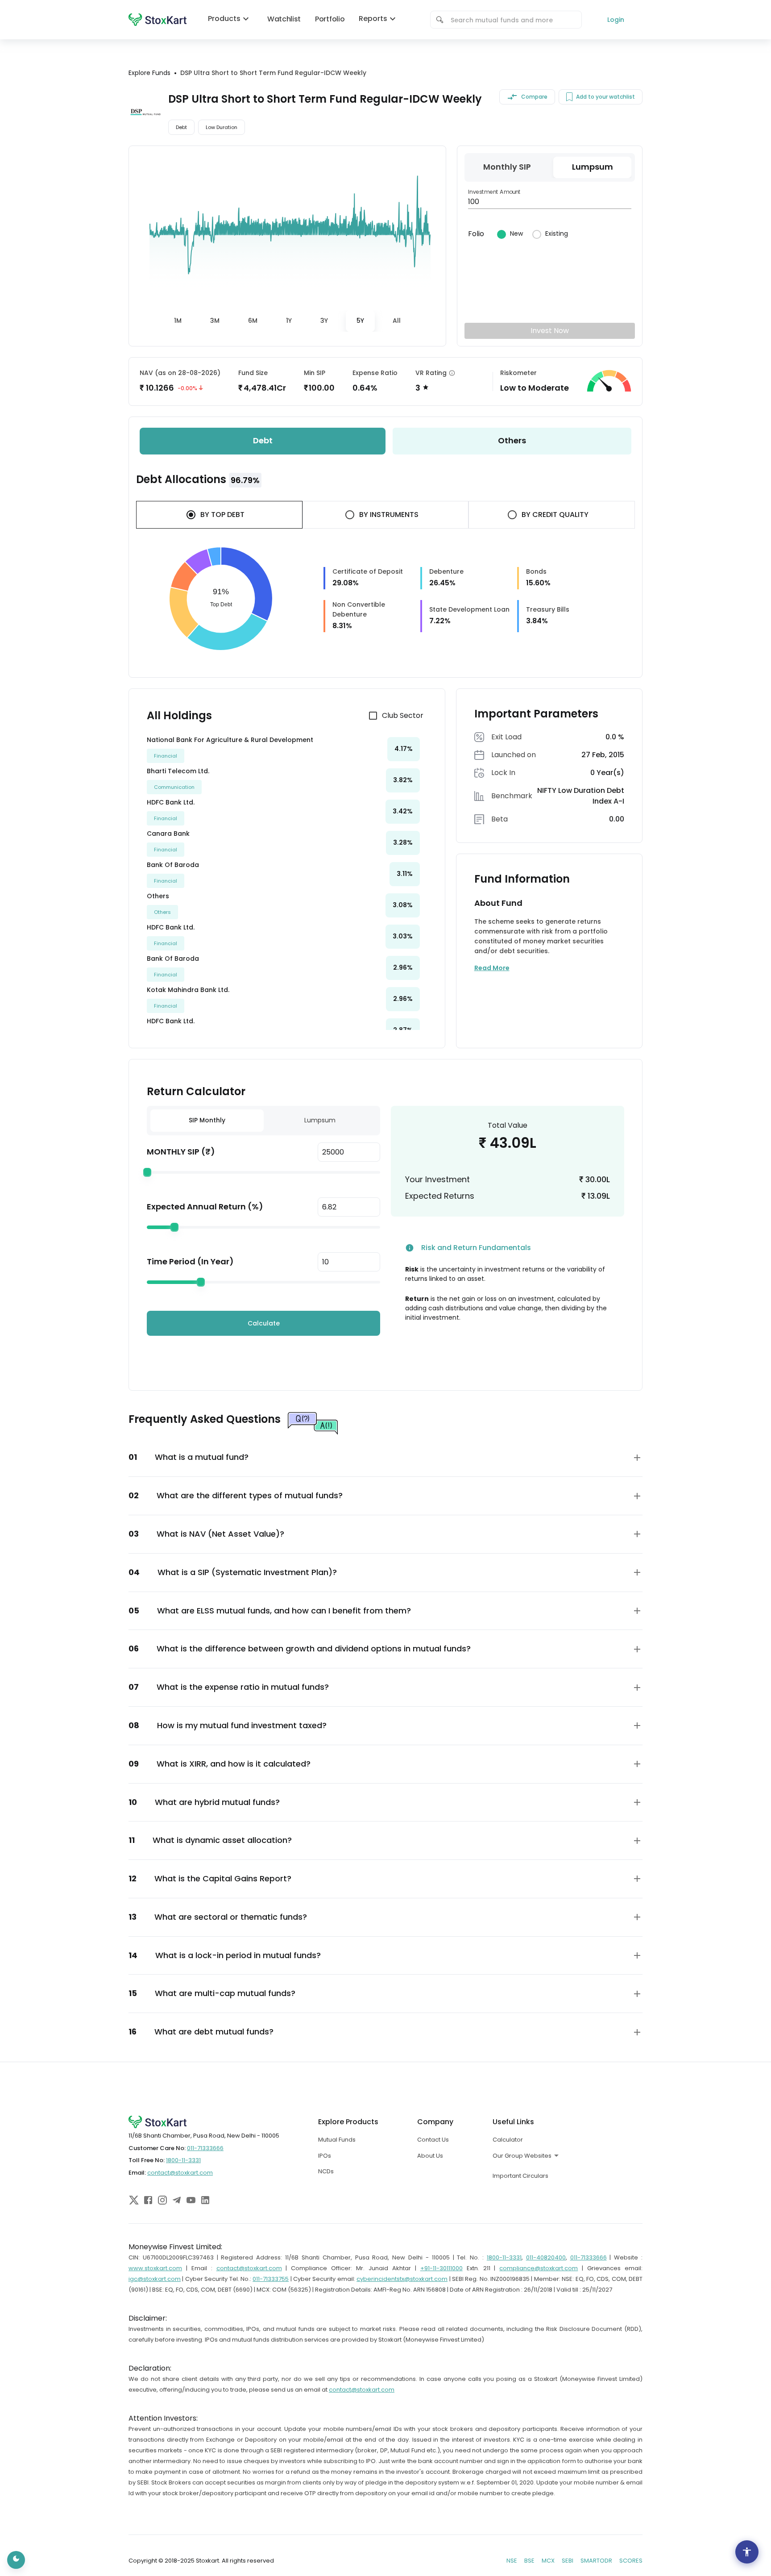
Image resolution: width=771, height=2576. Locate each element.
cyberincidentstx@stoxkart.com (402, 2279)
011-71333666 (205, 2148)
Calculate (264, 1323)
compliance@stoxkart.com (539, 2268)
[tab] (178, 321)
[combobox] (512, 20)
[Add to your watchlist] (569, 97)
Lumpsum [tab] (320, 1120)
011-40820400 (546, 2257)
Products (224, 19)
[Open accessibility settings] (747, 2552)
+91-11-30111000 (441, 2268)
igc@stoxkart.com (155, 2279)
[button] (385, 1457)
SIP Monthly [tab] (207, 1120)
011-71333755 (271, 2279)
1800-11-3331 (183, 2160)
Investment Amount (495, 192)
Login (616, 20)
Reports (373, 19)
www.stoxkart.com (155, 2268)
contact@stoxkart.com (180, 2173)
